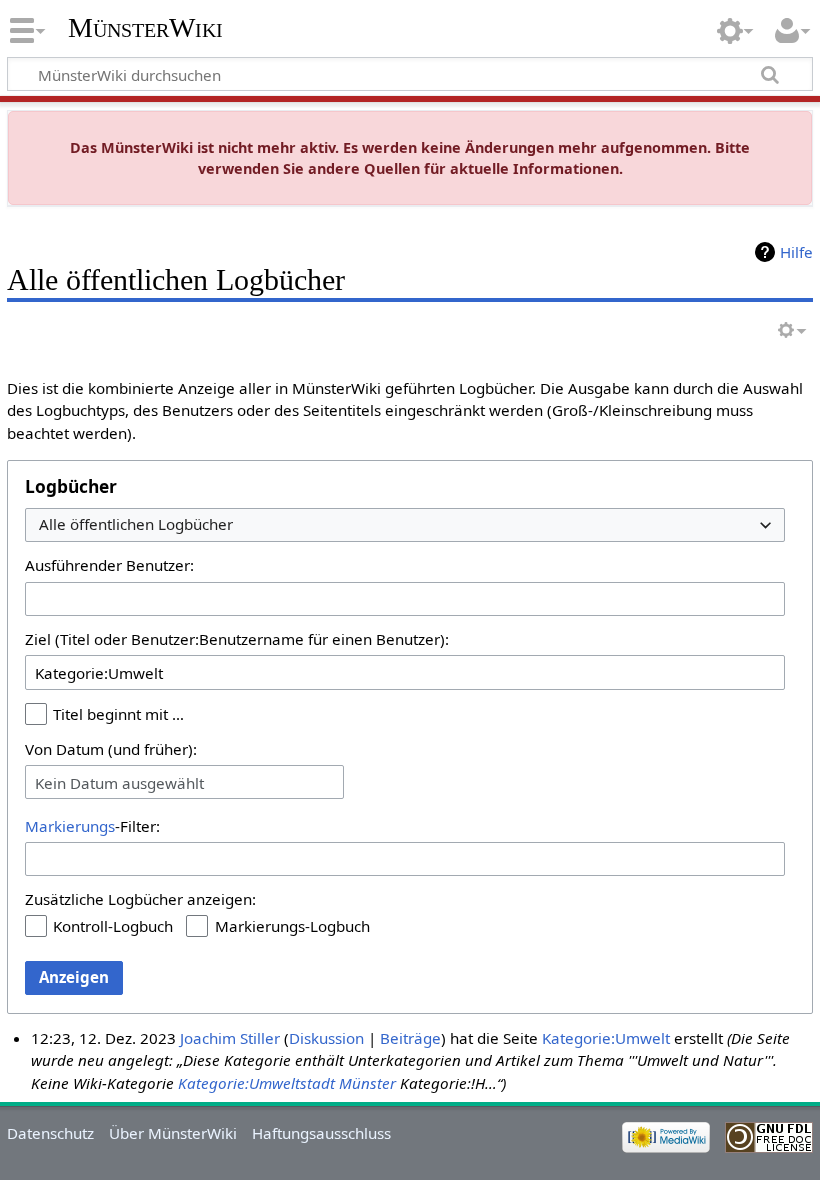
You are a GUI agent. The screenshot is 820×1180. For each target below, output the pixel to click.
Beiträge (410, 1038)
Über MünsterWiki (173, 1133)
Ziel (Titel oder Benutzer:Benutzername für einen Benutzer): (237, 639)
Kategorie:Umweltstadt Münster (287, 1083)
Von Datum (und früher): (111, 749)
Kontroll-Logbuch (113, 926)
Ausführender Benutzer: (109, 565)
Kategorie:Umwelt (606, 1038)
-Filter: (92, 826)
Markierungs (70, 826)
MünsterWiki (145, 27)
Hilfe (796, 252)
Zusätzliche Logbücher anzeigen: (140, 899)
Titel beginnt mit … (118, 714)
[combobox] (405, 525)
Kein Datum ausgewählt (119, 783)
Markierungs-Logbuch (292, 926)
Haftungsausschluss (321, 1133)
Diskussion (326, 1038)
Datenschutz (50, 1133)
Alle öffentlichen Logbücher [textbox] (136, 524)
